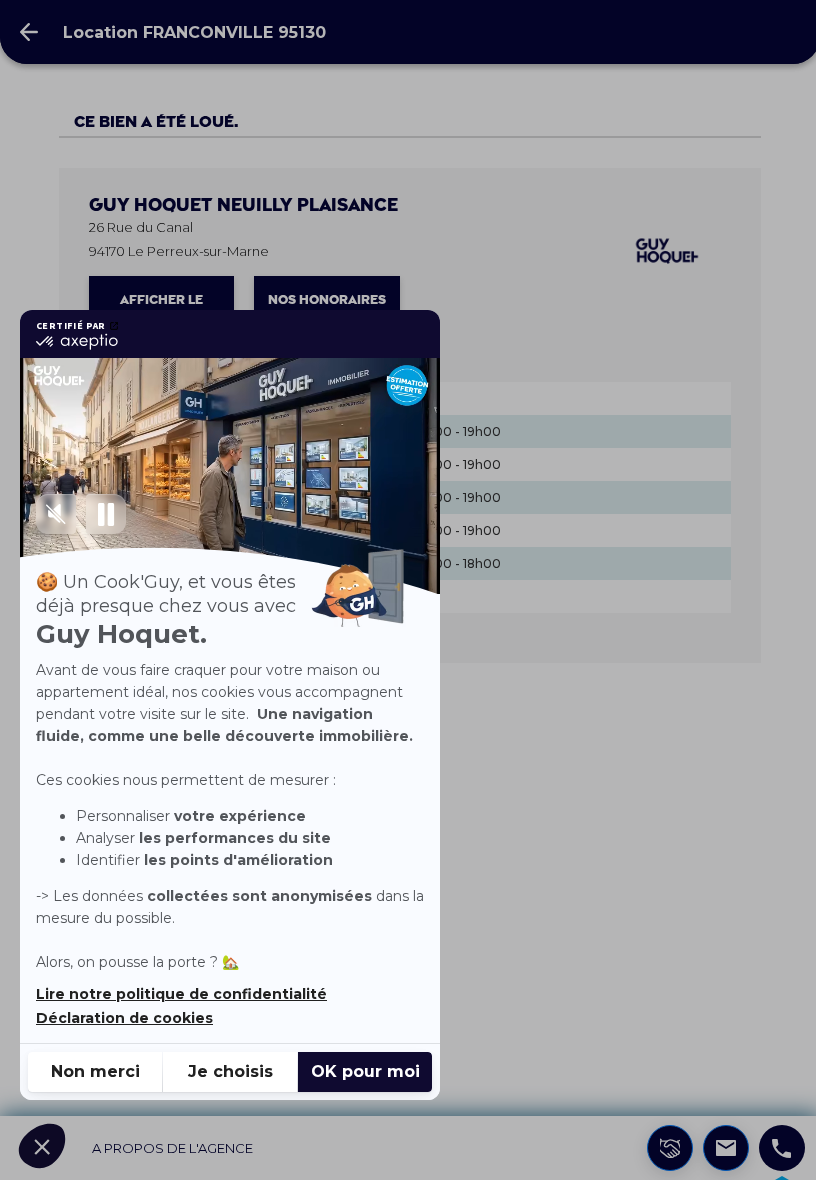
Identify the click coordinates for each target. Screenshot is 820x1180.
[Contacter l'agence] (726, 1148)
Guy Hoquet (243, 205)
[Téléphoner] (782, 1148)
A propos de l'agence (172, 1148)
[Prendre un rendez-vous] (670, 1148)
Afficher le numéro (161, 308)
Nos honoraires (327, 300)
